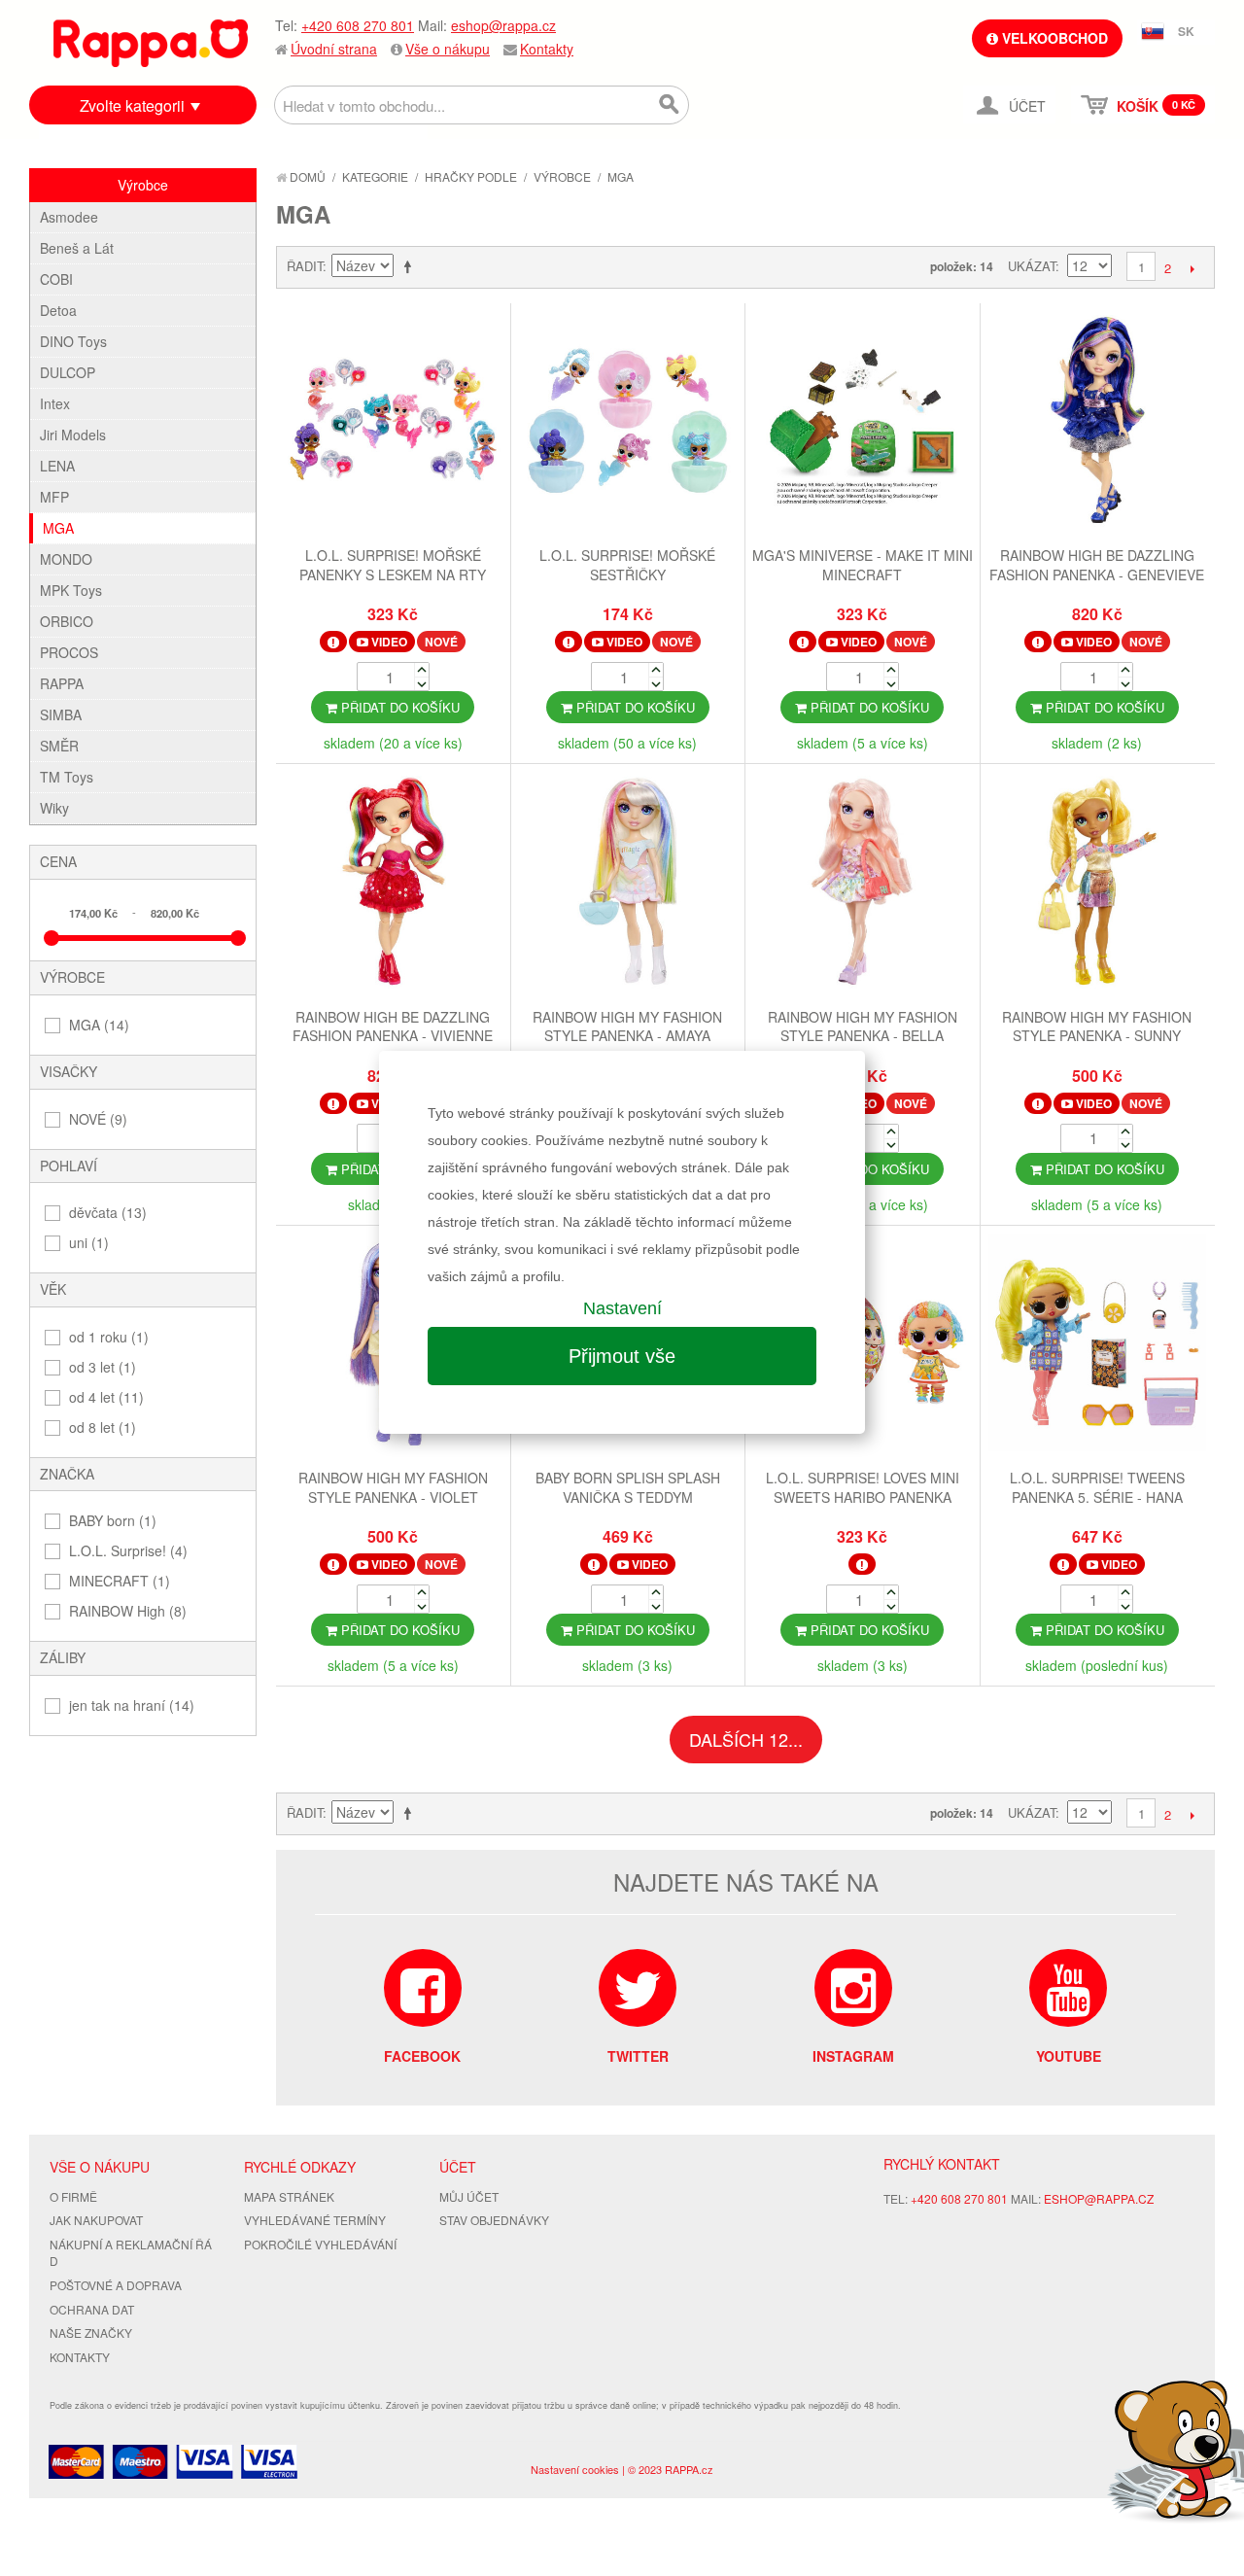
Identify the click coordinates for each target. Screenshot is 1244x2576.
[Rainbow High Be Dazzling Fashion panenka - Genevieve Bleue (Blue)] (1098, 423)
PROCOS (69, 652)
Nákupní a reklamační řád (131, 2252)
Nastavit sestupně (411, 266)
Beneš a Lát (77, 248)
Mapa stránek (289, 2196)
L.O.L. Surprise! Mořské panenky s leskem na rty (393, 565)
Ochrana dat (92, 2309)
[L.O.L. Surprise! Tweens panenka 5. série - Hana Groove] (1098, 1345)
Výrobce (562, 176)
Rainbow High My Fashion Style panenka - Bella (863, 1027)
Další (1192, 268)
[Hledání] (670, 105)
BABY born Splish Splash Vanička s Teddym (628, 1487)
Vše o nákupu (448, 49)
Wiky (54, 808)
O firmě (73, 2196)
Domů (306, 176)
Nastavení (622, 1308)
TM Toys (67, 777)
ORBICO (67, 621)
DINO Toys (73, 341)
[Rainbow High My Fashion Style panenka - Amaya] (628, 884)
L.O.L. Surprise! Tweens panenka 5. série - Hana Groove (1097, 1497)
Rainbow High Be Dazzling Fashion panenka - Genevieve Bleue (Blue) (1097, 574)
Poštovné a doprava (116, 2285)
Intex (55, 403)
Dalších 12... (746, 1739)
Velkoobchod (1053, 38)
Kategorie (375, 176)
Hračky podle (471, 176)
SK (1186, 31)
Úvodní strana (334, 49)
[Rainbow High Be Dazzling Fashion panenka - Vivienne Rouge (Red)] (393, 884)
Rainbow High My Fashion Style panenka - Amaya (627, 1027)
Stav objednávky (494, 2220)
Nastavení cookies (575, 2469)
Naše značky (91, 2332)
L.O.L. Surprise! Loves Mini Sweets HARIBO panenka (863, 1487)
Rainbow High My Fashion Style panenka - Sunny (1097, 1027)
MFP (54, 497)
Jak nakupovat (96, 2220)
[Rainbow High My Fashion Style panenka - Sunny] (1098, 884)
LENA (57, 466)
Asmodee (69, 217)
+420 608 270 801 (358, 25)
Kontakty (547, 49)
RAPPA (62, 683)
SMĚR (59, 746)
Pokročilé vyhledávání (320, 2244)
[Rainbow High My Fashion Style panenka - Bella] (863, 884)
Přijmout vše (622, 1356)
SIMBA (61, 714)
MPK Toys (71, 590)
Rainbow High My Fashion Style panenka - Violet (393, 1487)
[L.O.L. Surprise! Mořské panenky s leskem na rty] (393, 423)
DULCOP (68, 372)
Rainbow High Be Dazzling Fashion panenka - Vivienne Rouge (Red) (393, 1036)
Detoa (58, 310)
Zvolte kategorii (132, 105)
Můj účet (469, 2196)
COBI (56, 279)
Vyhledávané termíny (315, 2220)
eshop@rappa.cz (503, 25)
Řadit (305, 266)
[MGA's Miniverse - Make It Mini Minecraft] (863, 423)
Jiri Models (73, 435)
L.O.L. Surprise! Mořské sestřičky (627, 565)
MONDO (66, 559)
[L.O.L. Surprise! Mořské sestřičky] (628, 423)
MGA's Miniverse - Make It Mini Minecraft (863, 565)
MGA (58, 528)
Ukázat (1032, 266)
